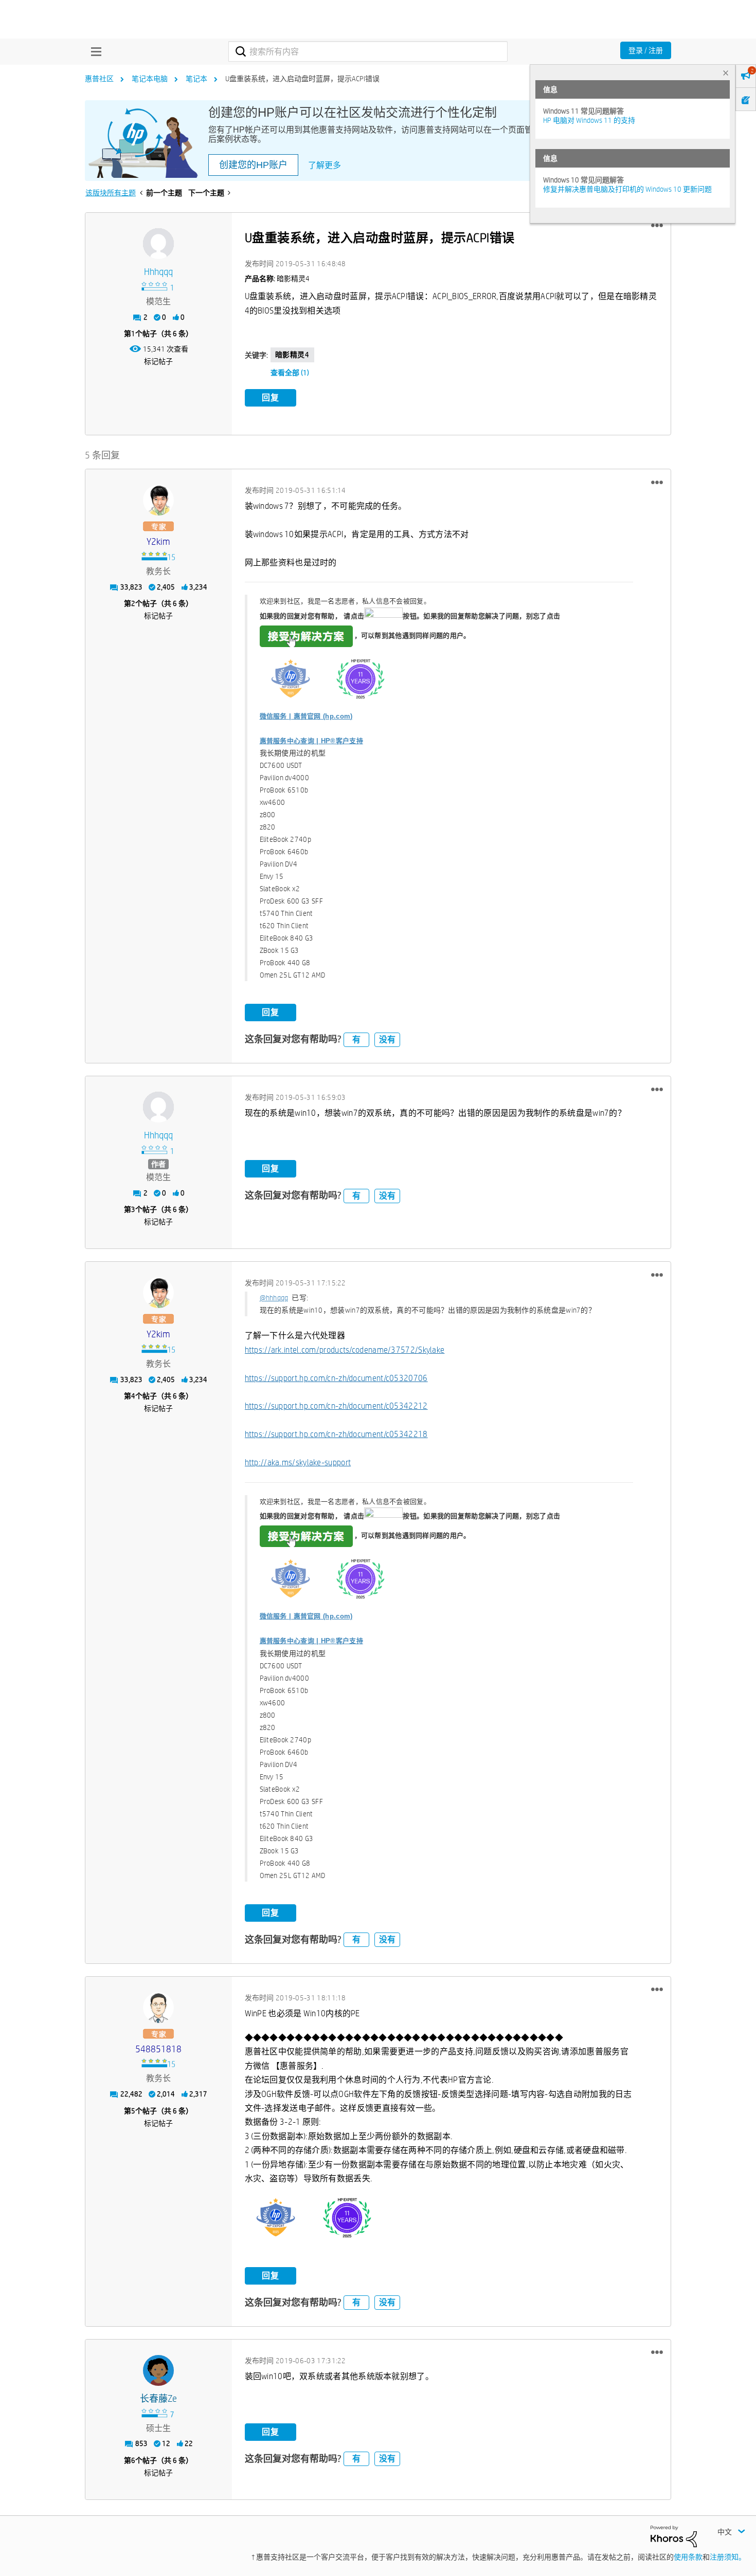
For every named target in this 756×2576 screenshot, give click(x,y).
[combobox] (368, 51)
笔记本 (196, 79)
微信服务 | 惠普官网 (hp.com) (306, 716)
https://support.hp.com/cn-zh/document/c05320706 (336, 1378)
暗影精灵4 (292, 355)
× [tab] (726, 73)
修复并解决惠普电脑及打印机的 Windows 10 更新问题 (627, 189)
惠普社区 (99, 79)
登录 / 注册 (646, 50)
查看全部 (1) (290, 373)
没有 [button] (387, 1039)
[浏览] (94, 51)
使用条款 (688, 2557)
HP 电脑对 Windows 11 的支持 (589, 120)
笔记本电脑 (150, 79)
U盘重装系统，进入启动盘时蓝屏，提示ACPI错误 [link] (302, 79)
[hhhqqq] (158, 244)
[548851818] (158, 2008)
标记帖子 (158, 361)
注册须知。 (728, 2557)
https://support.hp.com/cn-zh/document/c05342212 (336, 1406)
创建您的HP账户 (253, 165)
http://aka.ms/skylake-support (298, 1462)
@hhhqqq (274, 1298)
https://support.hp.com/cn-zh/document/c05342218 (336, 1434)
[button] (657, 226)
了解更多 (325, 165)
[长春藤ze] (158, 2370)
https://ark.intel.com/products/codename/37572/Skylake (345, 1350)
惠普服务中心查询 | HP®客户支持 (311, 741)
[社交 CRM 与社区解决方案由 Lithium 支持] (674, 2536)
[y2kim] (158, 500)
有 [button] (356, 1039)
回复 (271, 398)
